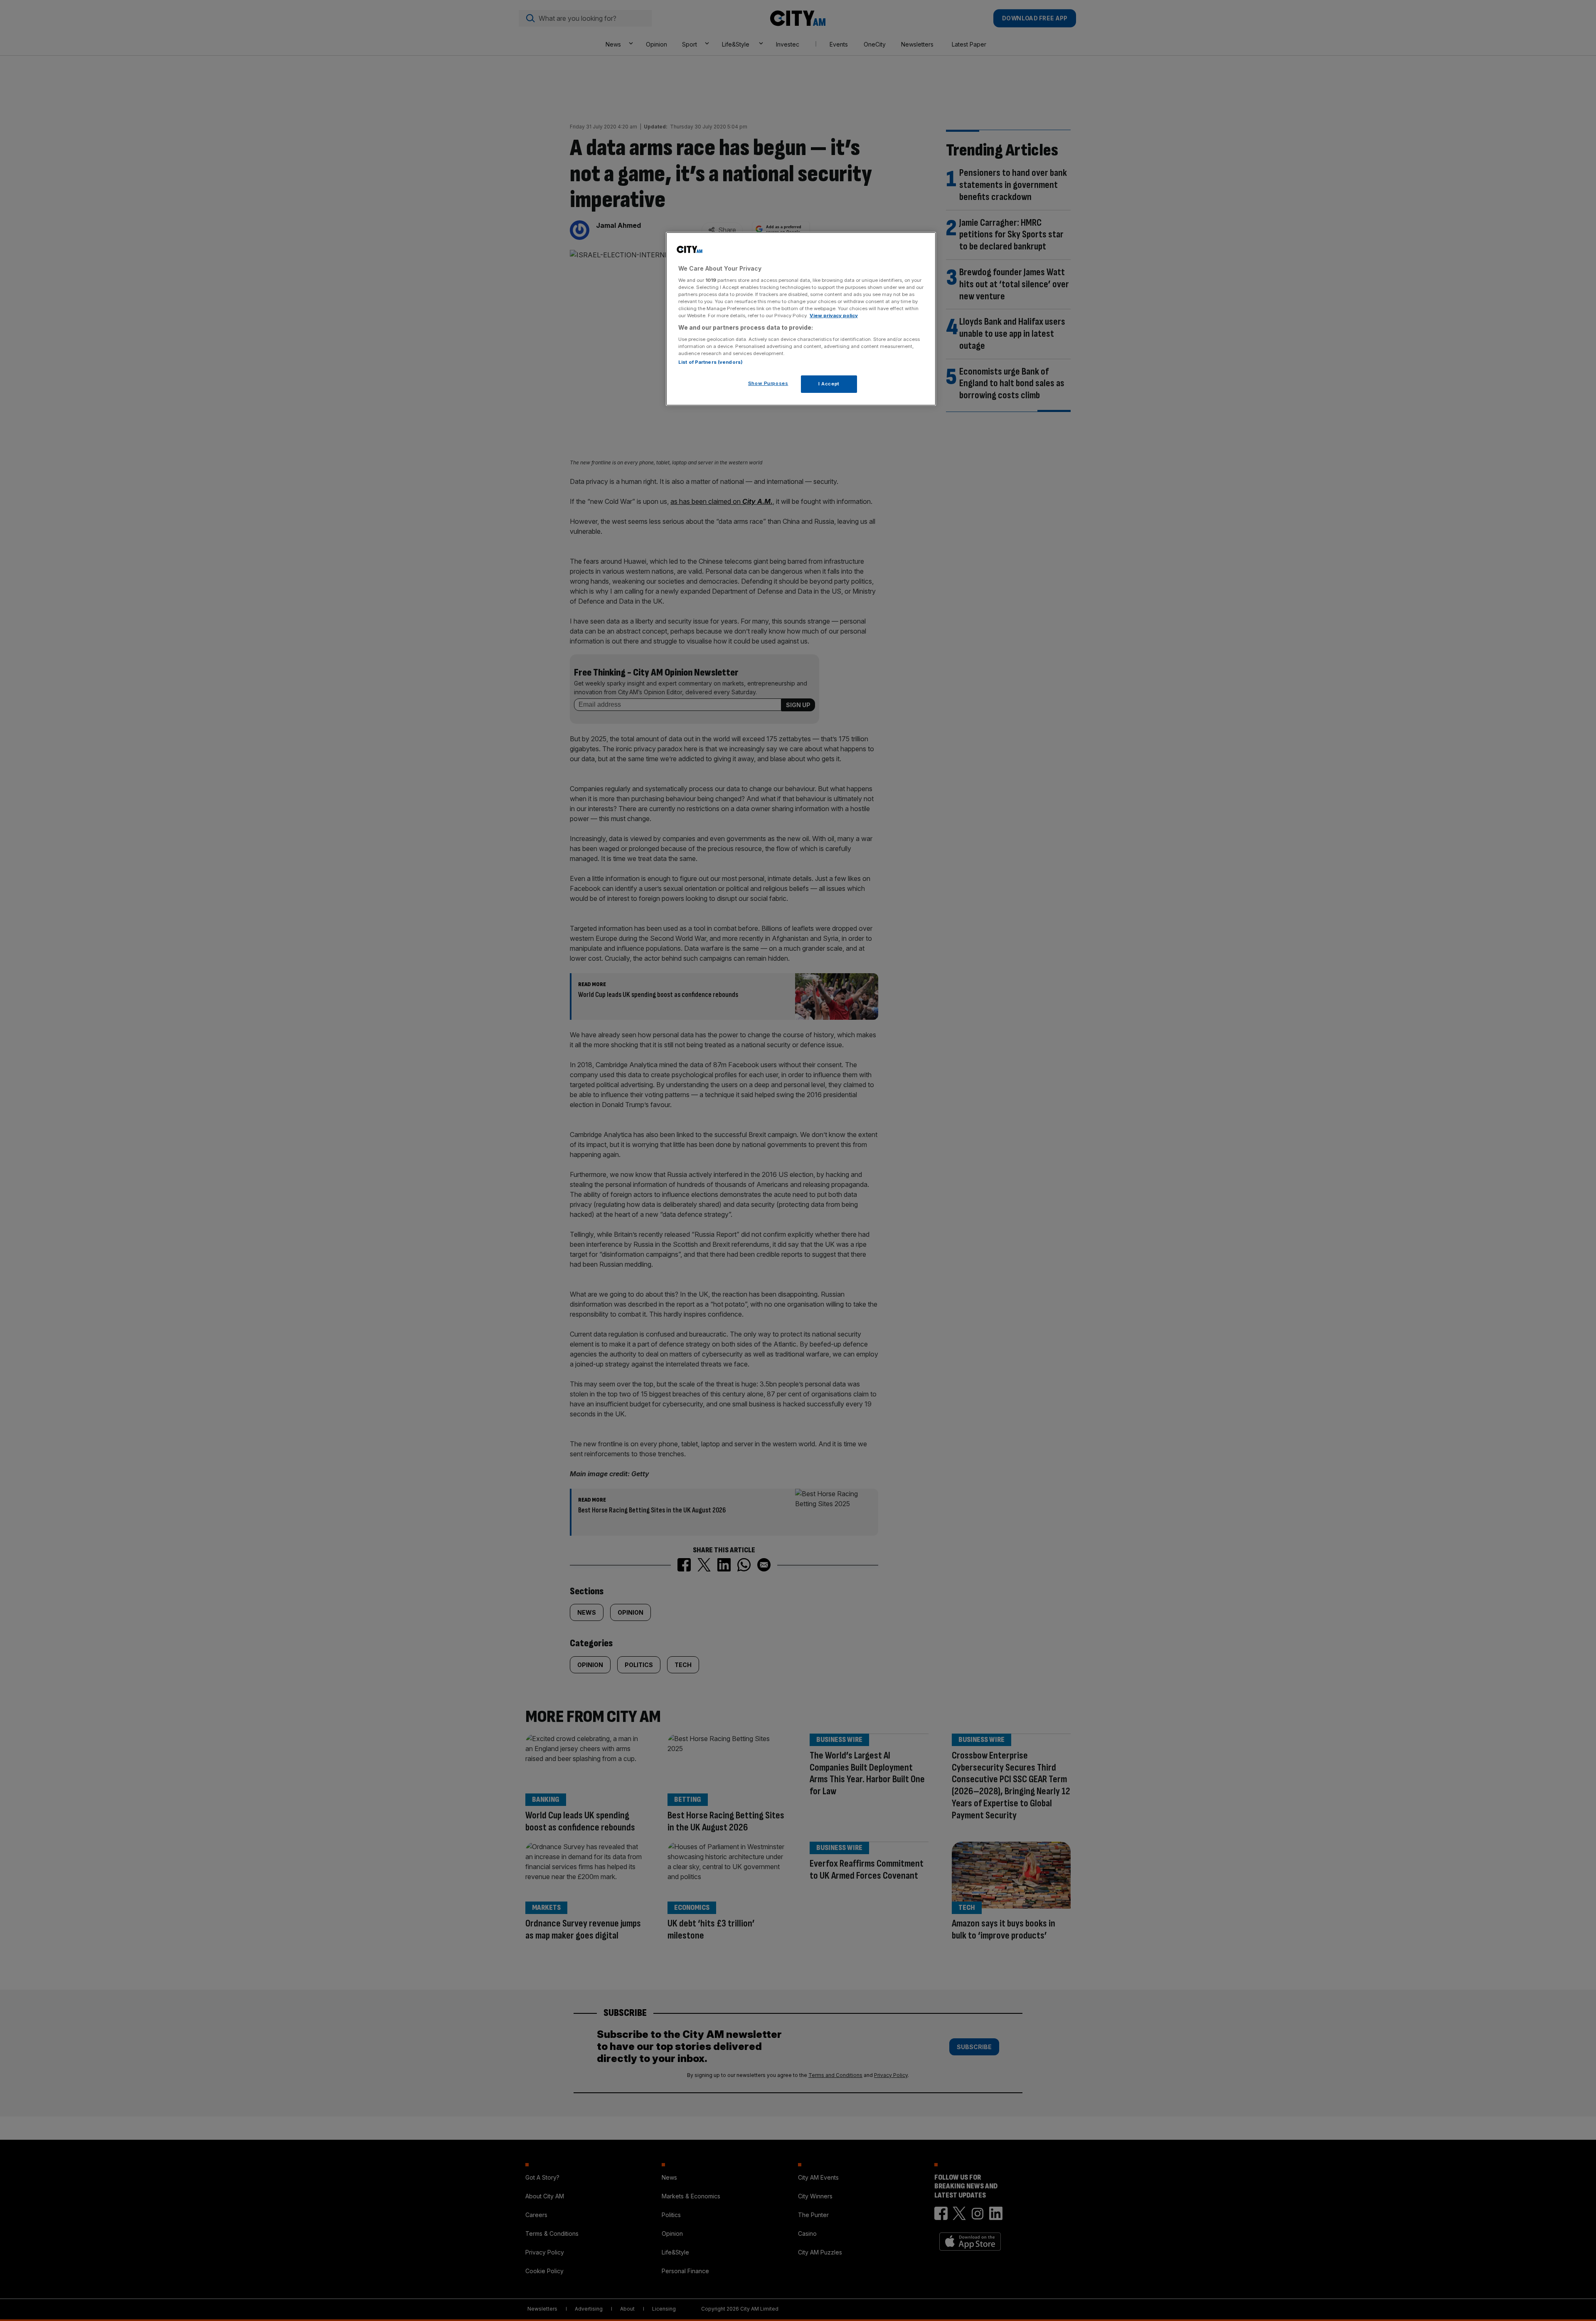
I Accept (829, 384)
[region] (801, 319)
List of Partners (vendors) (711, 362)
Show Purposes (768, 383)
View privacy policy (834, 316)
